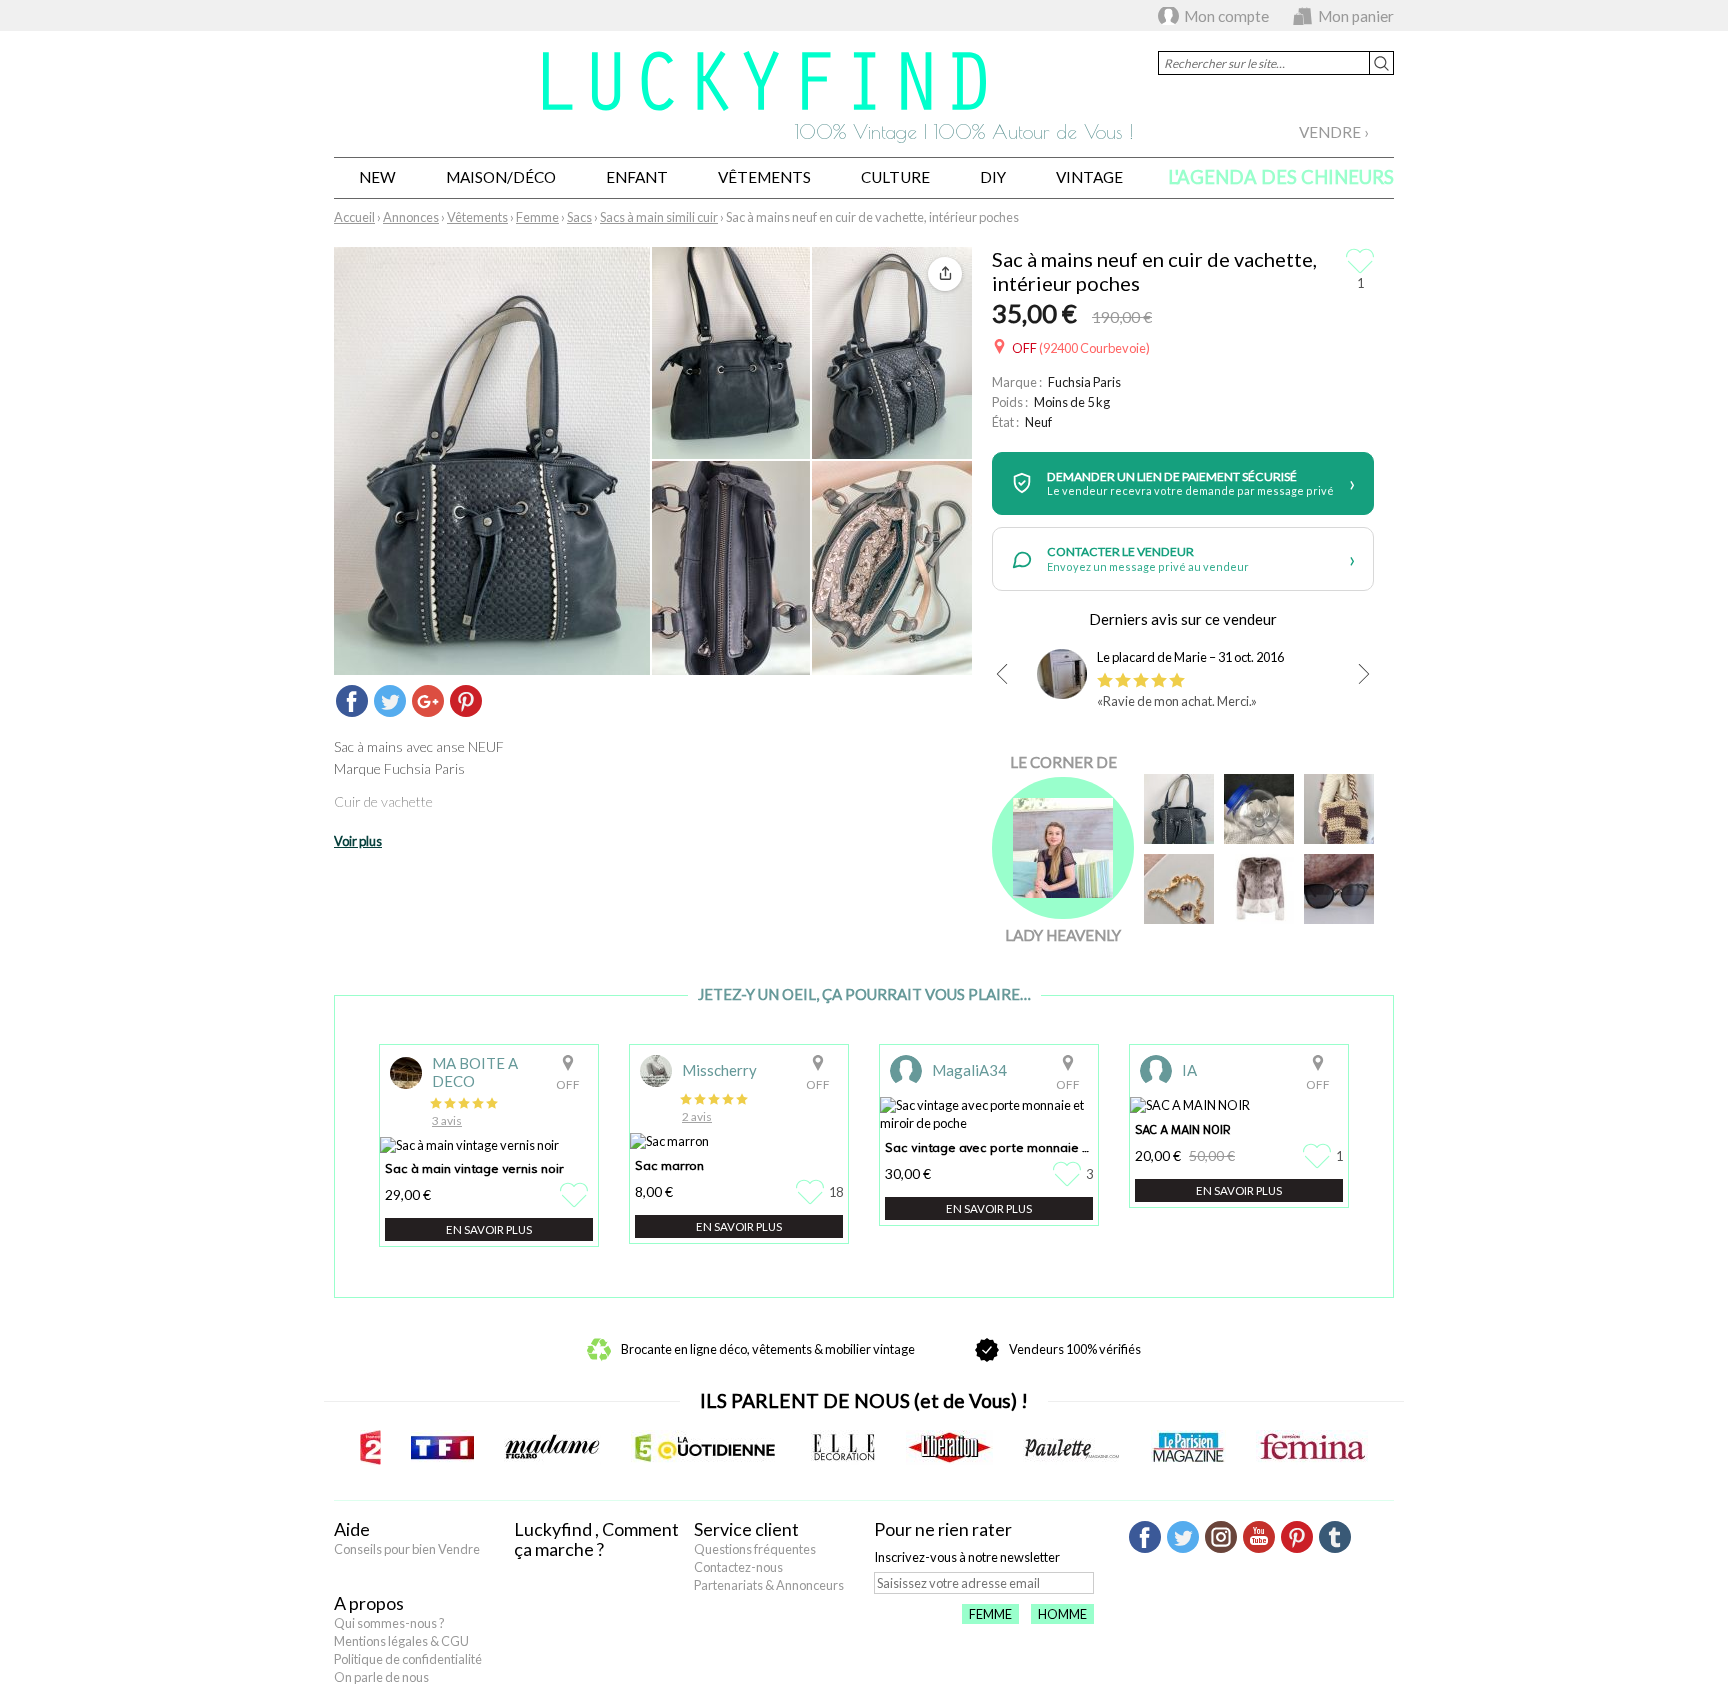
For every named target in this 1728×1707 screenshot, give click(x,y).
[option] (1183, 684)
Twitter (1183, 1537)
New (377, 177)
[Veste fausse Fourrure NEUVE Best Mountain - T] (1259, 889)
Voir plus (358, 841)
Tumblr (1335, 1537)
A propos (369, 1603)
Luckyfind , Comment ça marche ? (596, 1539)
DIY (993, 177)
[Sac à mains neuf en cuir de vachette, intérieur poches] (1179, 809)
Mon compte (1226, 16)
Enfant (637, 177)
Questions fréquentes (755, 1549)
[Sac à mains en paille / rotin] (1339, 809)
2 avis (697, 1116)
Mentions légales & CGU (401, 1641)
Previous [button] (1002, 674)
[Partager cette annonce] (945, 274)
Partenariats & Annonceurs (769, 1585)
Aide (352, 1529)
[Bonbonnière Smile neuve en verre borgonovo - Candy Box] (1259, 809)
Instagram (1221, 1537)
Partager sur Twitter (390, 701)
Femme (990, 1614)
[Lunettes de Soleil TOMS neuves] (1339, 889)
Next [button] (1364, 674)
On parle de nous (381, 1677)
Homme (1062, 1614)
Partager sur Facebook (352, 701)
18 (836, 1192)
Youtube (1259, 1537)
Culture (895, 177)
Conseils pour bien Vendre (407, 1549)
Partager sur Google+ (428, 701)
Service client (746, 1529)
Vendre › (1334, 132)
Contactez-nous (738, 1567)
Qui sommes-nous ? (389, 1623)
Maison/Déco (501, 177)
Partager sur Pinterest (466, 701)
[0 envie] (576, 1195)
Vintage (1089, 177)
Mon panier (1356, 16)
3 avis (447, 1120)
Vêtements (764, 177)
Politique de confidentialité (408, 1659)
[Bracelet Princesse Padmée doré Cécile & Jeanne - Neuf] (1179, 889)
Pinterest (1297, 1537)
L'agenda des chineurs (1281, 177)
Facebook (1145, 1537)
